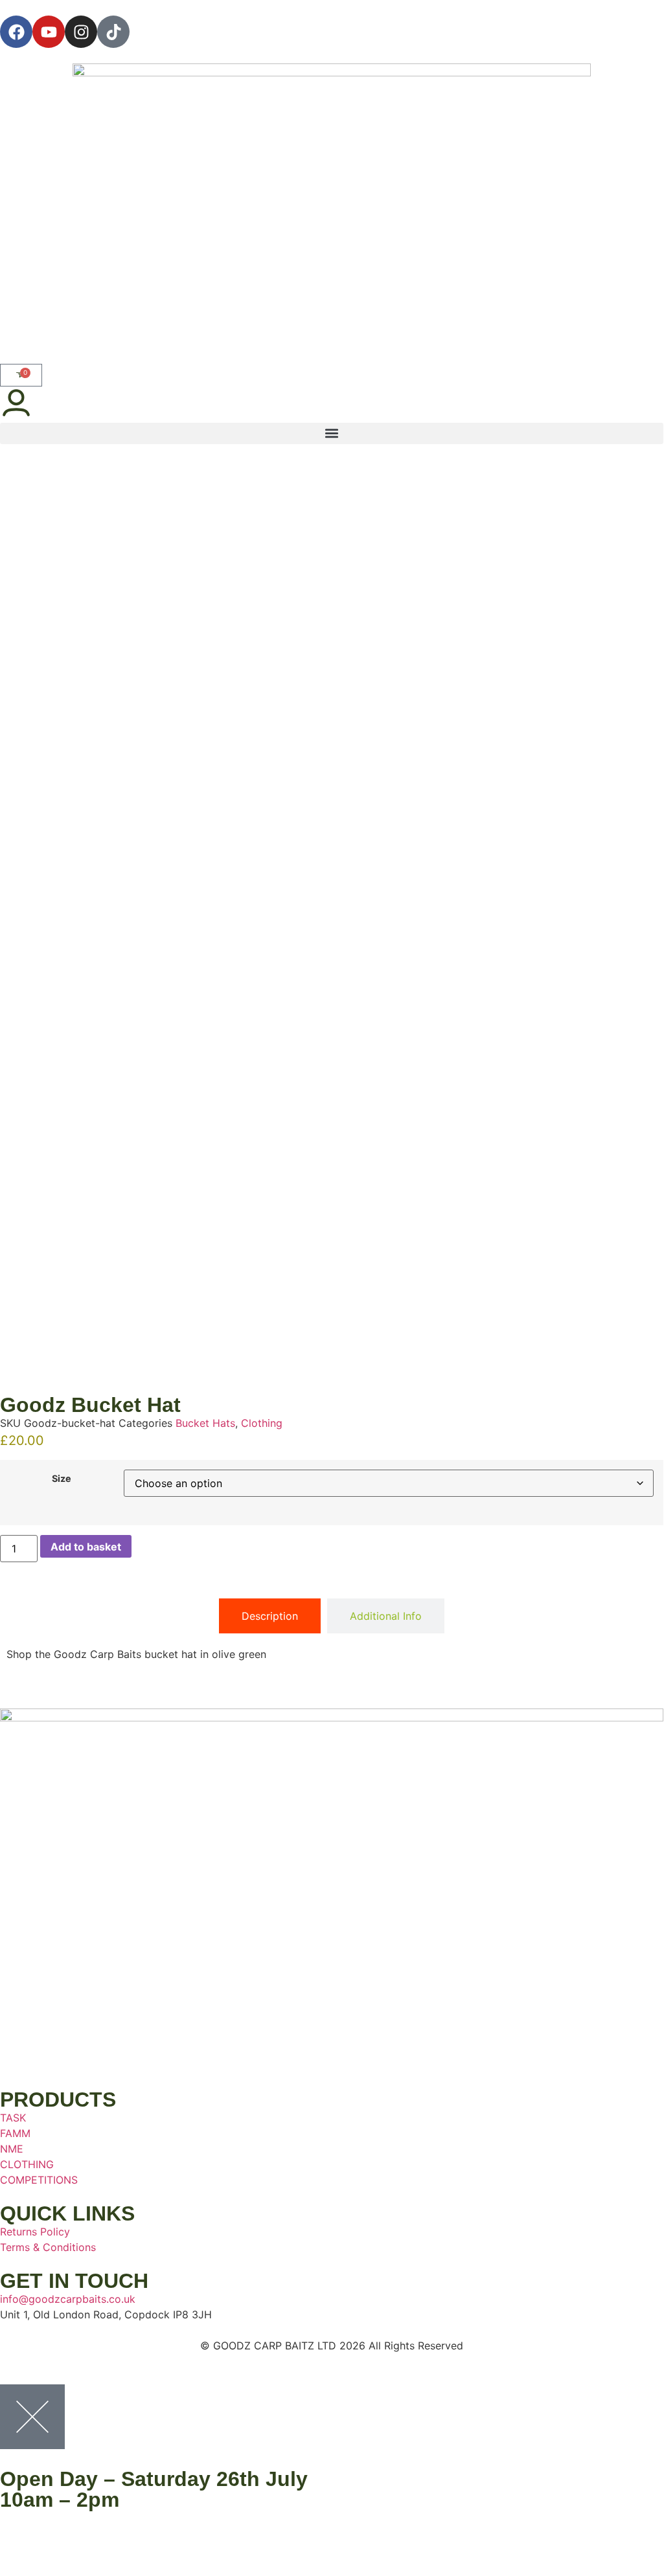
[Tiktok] (113, 32)
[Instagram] (81, 32)
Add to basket (86, 1547)
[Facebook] (16, 32)
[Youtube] (49, 32)
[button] (332, 433)
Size (62, 1479)
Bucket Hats (205, 1423)
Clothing (262, 1423)
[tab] (270, 1616)
